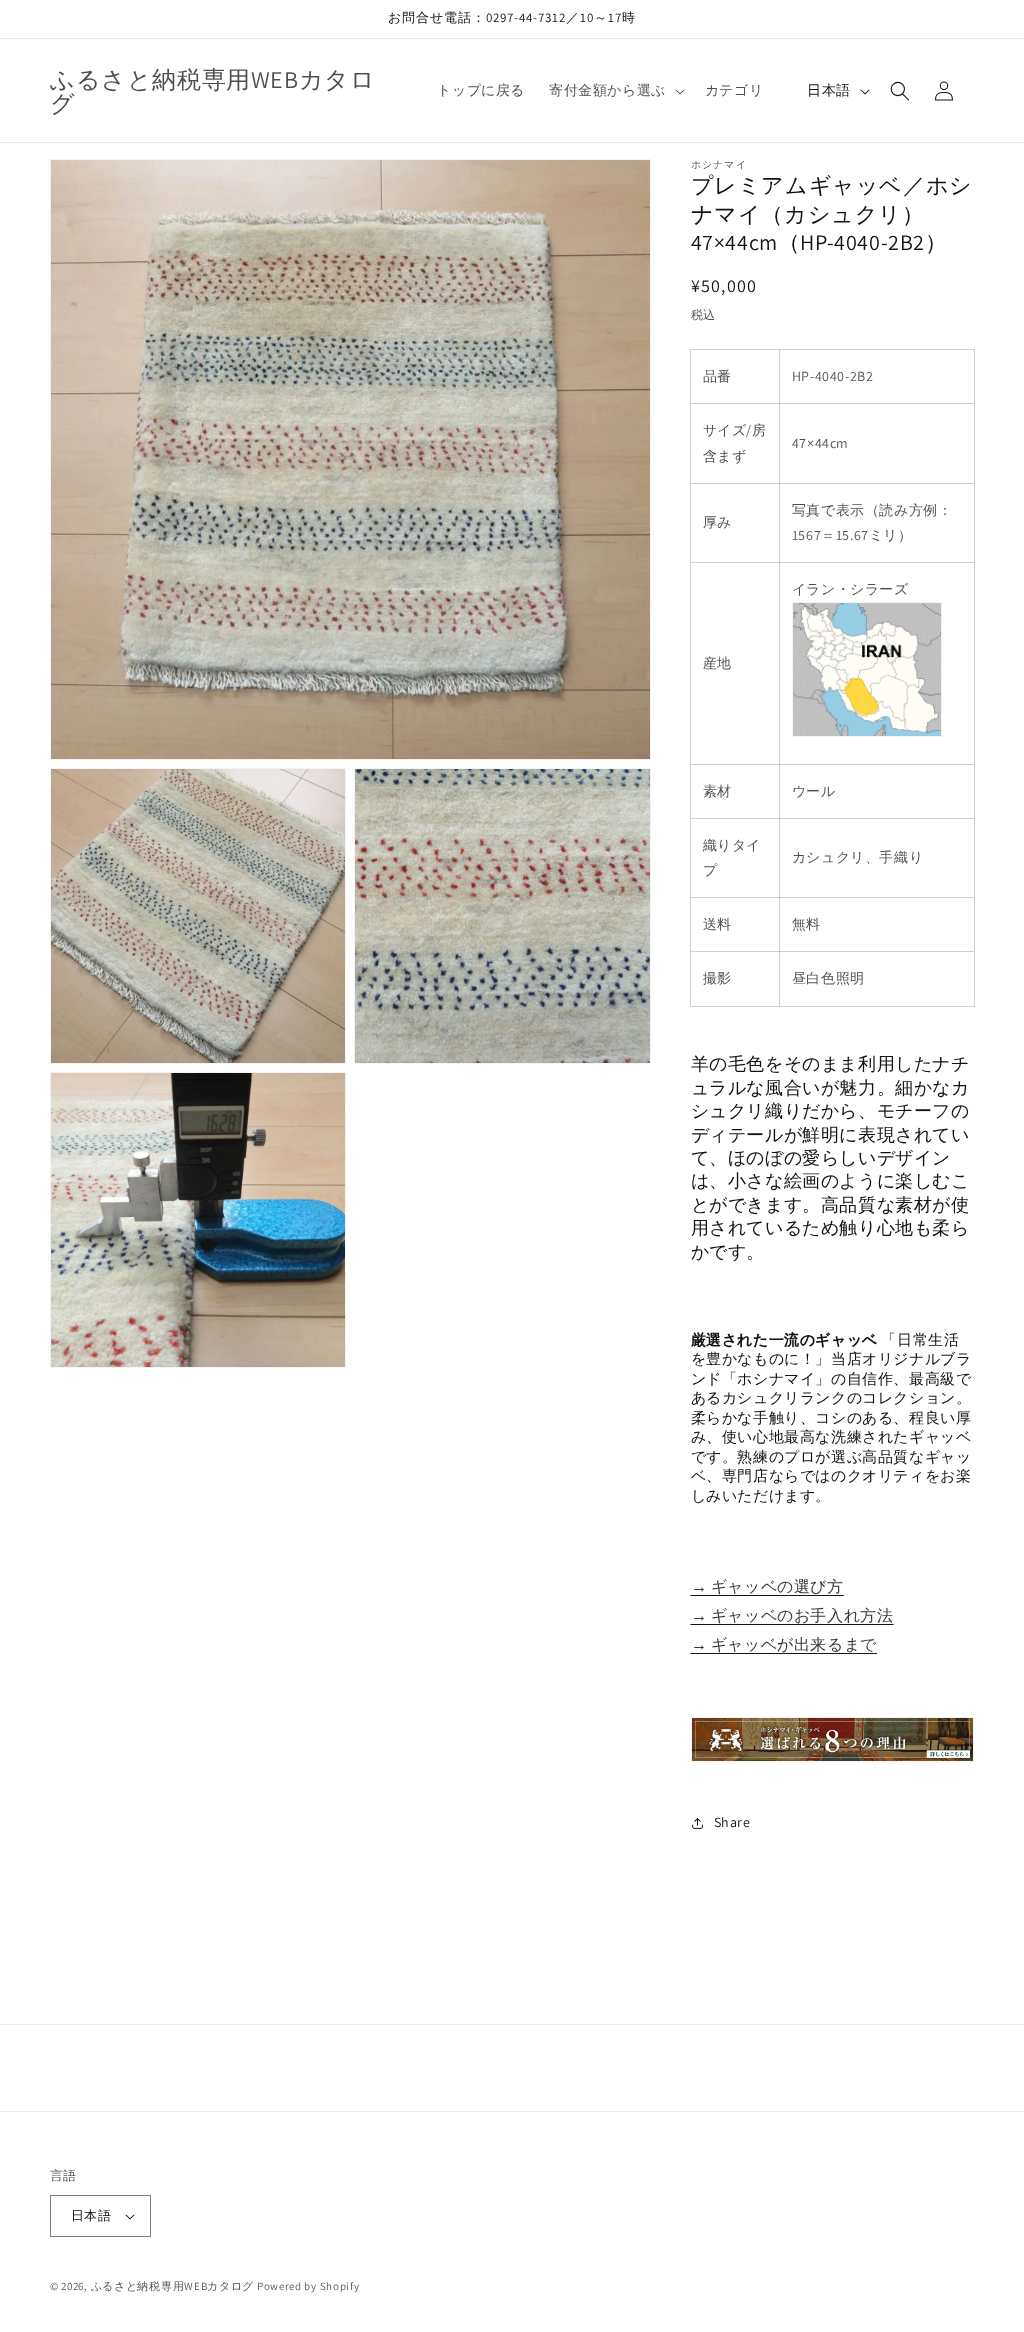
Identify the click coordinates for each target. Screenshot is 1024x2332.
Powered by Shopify (308, 2286)
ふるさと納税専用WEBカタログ (173, 2286)
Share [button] (732, 1822)
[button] (615, 90)
